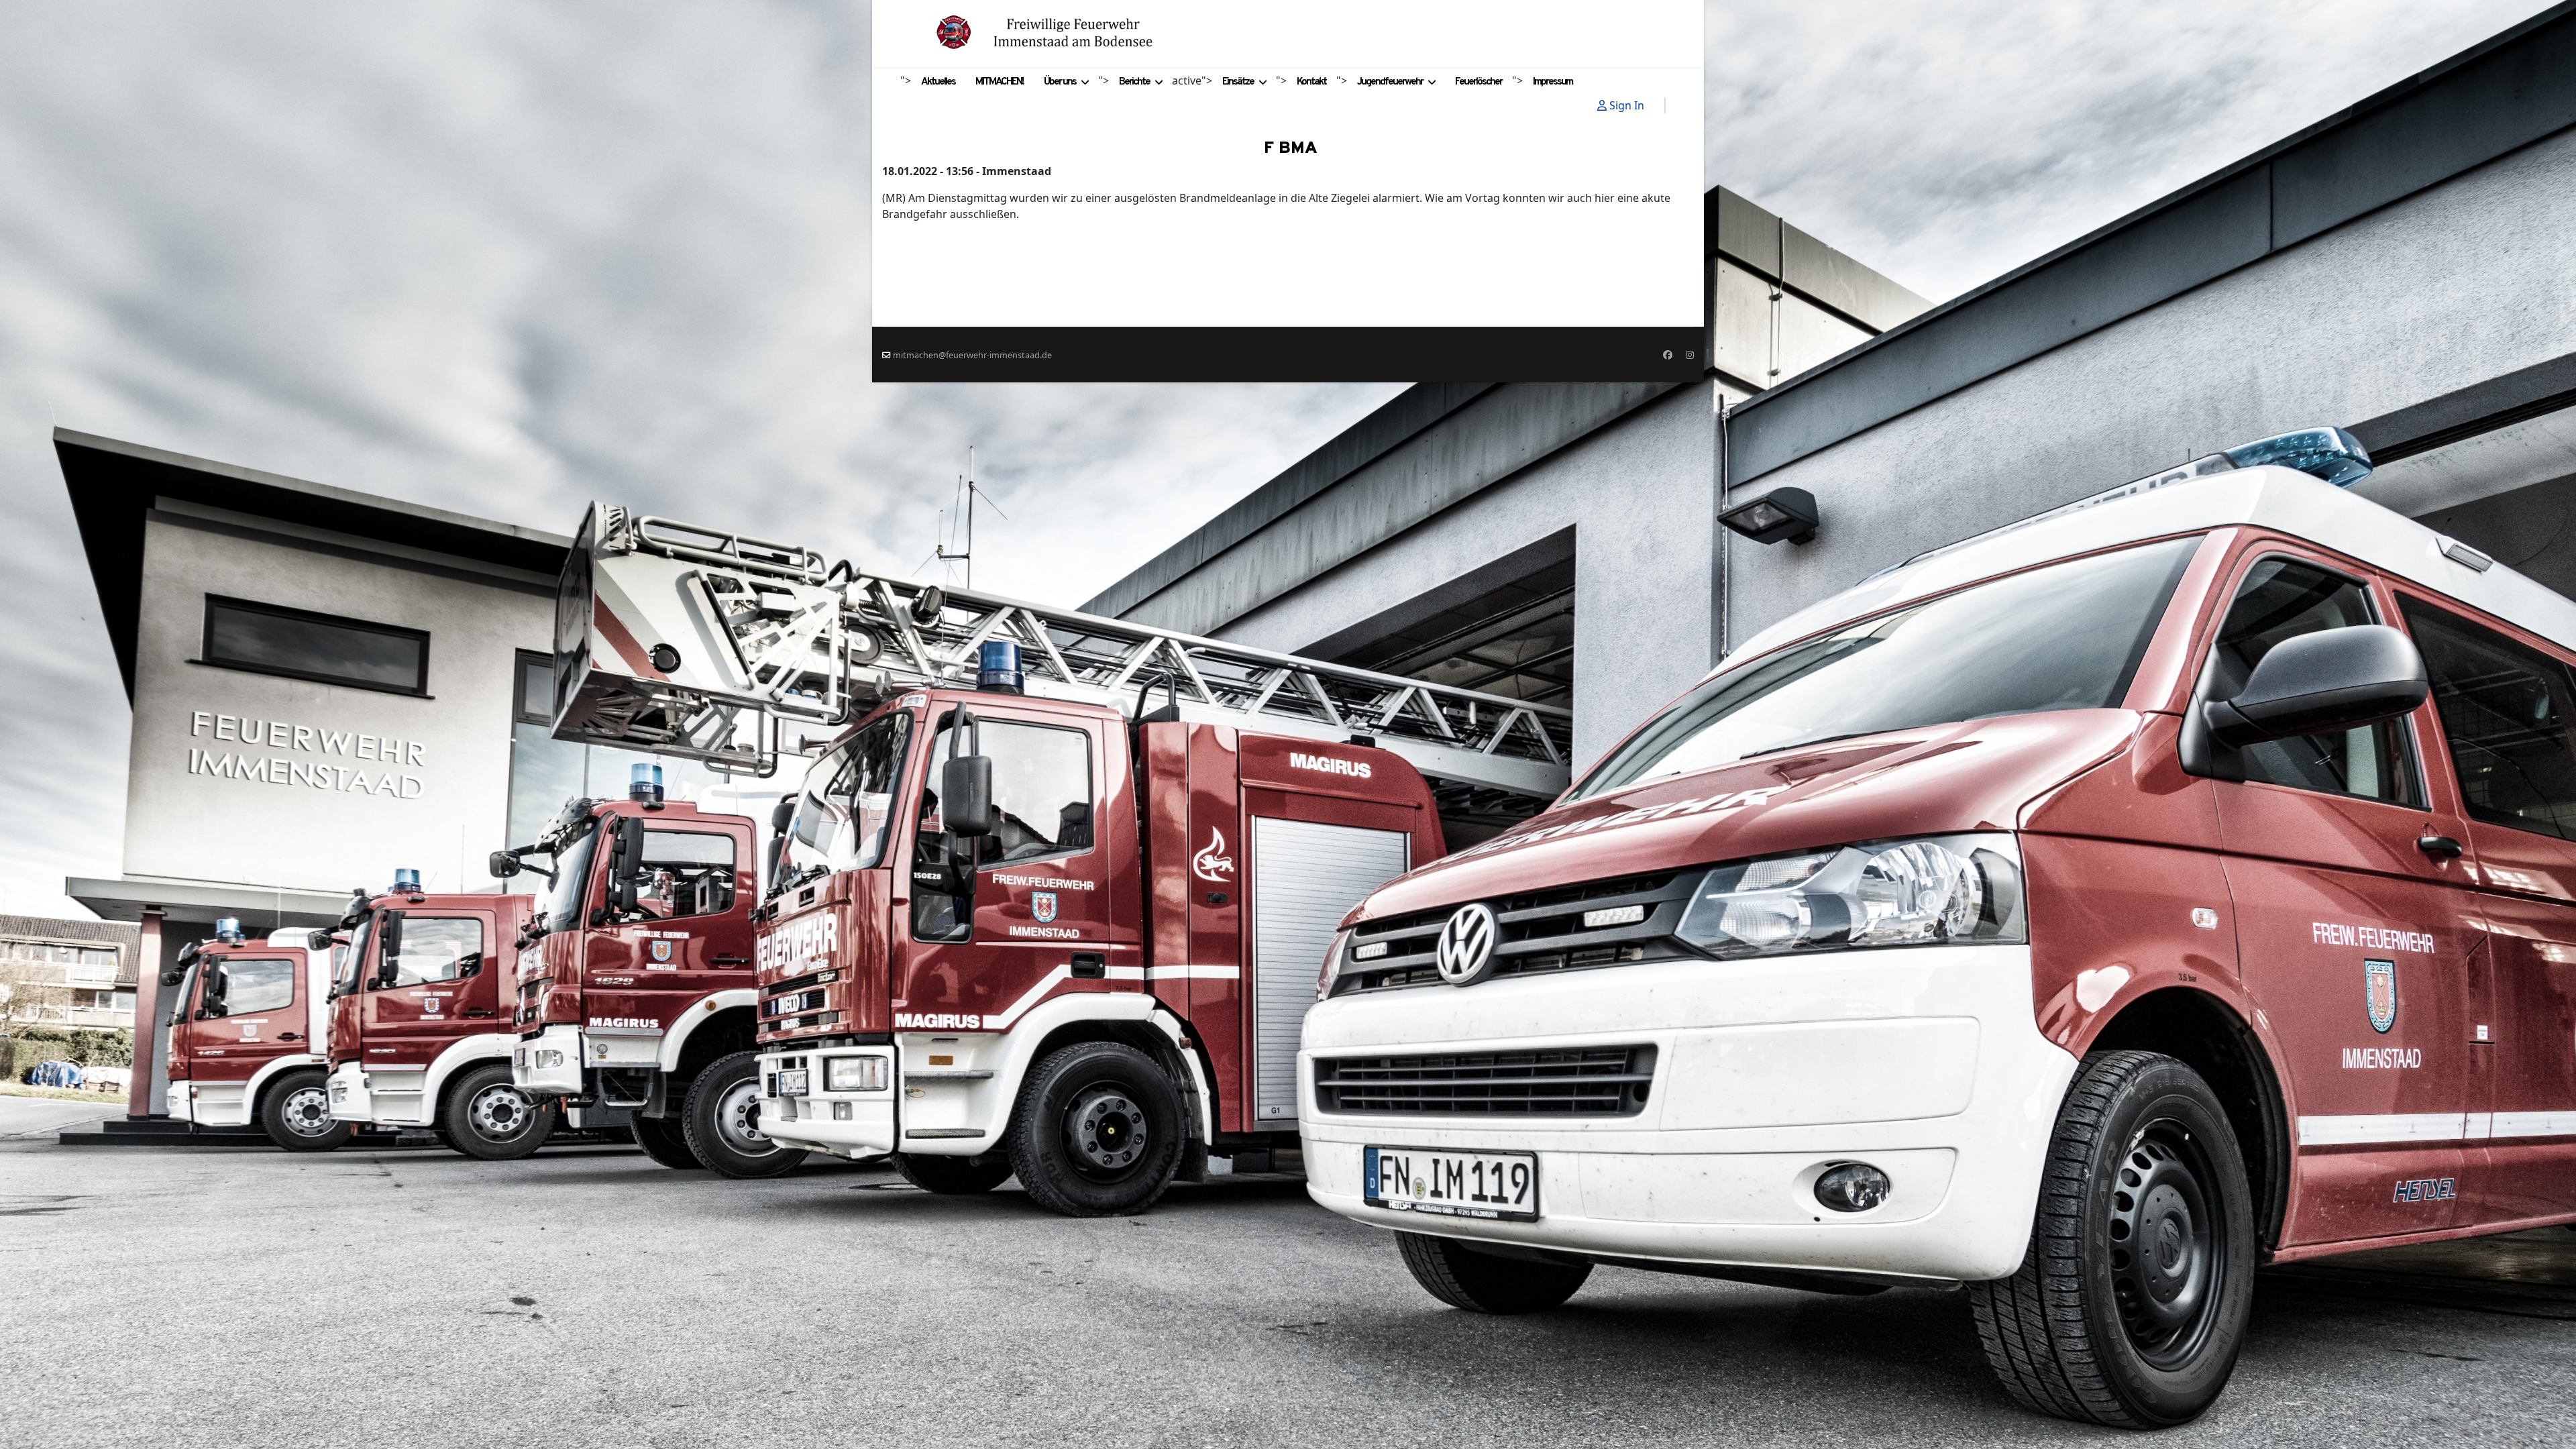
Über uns (1060, 82)
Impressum (1553, 82)
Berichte (1134, 82)
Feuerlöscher (1479, 82)
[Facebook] (1668, 355)
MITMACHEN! (1000, 82)
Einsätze (1238, 82)
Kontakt (1311, 82)
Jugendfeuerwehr (1390, 82)
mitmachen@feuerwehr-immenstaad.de (972, 355)
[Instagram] (1690, 355)
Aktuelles (938, 82)
